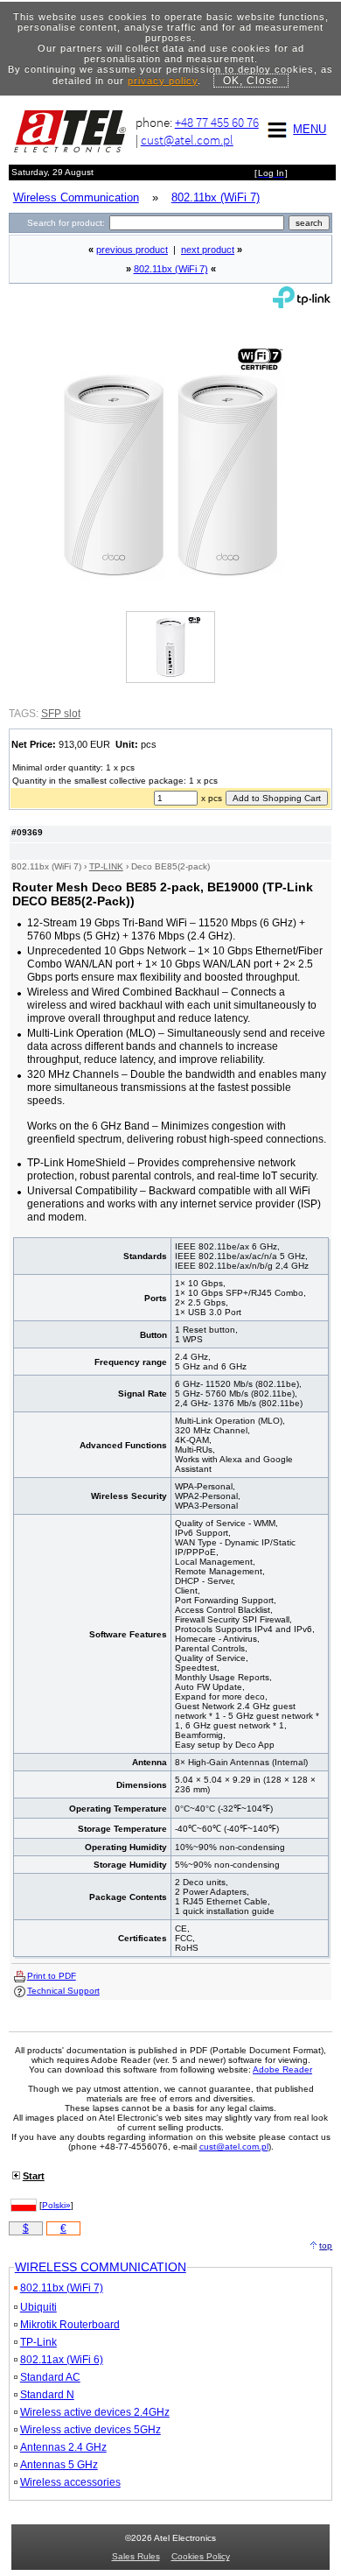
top (326, 2245)
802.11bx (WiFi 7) (171, 269)
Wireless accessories (70, 2482)
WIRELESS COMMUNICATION (101, 2267)
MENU (310, 129)
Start (34, 2176)
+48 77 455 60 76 (217, 122)
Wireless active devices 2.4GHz (95, 2412)
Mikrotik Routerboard (70, 2325)
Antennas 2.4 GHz (63, 2447)
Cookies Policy (201, 2556)
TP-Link (38, 2342)
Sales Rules (136, 2556)
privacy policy (163, 81)
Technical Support (63, 1991)
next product (208, 250)
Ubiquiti (38, 2307)
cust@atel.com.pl (187, 140)
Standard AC (50, 2377)
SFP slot (61, 714)
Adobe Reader (282, 2069)
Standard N (47, 2395)
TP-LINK (106, 866)
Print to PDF (52, 1976)
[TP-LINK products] (302, 304)
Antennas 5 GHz (59, 2465)
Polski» (56, 2205)
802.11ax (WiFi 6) (62, 2360)
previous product (132, 250)
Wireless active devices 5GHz (90, 2430)
